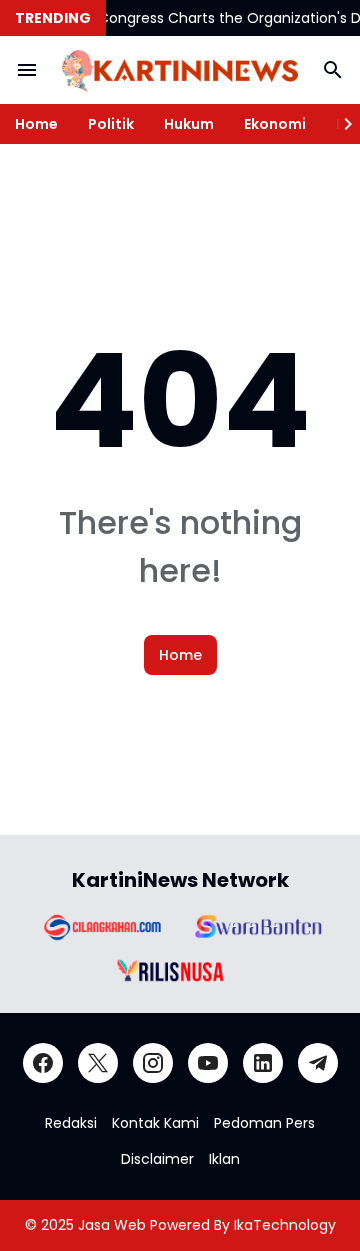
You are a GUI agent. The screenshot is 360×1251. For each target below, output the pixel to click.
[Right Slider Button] (340, 124)
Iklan (224, 1159)
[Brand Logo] (101, 926)
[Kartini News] (180, 70)
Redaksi (71, 1123)
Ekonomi (275, 124)
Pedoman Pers (264, 1123)
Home (36, 124)
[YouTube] (208, 1063)
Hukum (189, 124)
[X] (98, 1063)
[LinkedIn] (263, 1063)
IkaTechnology (285, 1225)
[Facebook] (43, 1063)
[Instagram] (153, 1063)
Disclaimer (157, 1159)
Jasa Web (112, 1225)
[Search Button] (333, 70)
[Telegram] (318, 1063)
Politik (111, 124)
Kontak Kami (155, 1123)
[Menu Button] (27, 70)
